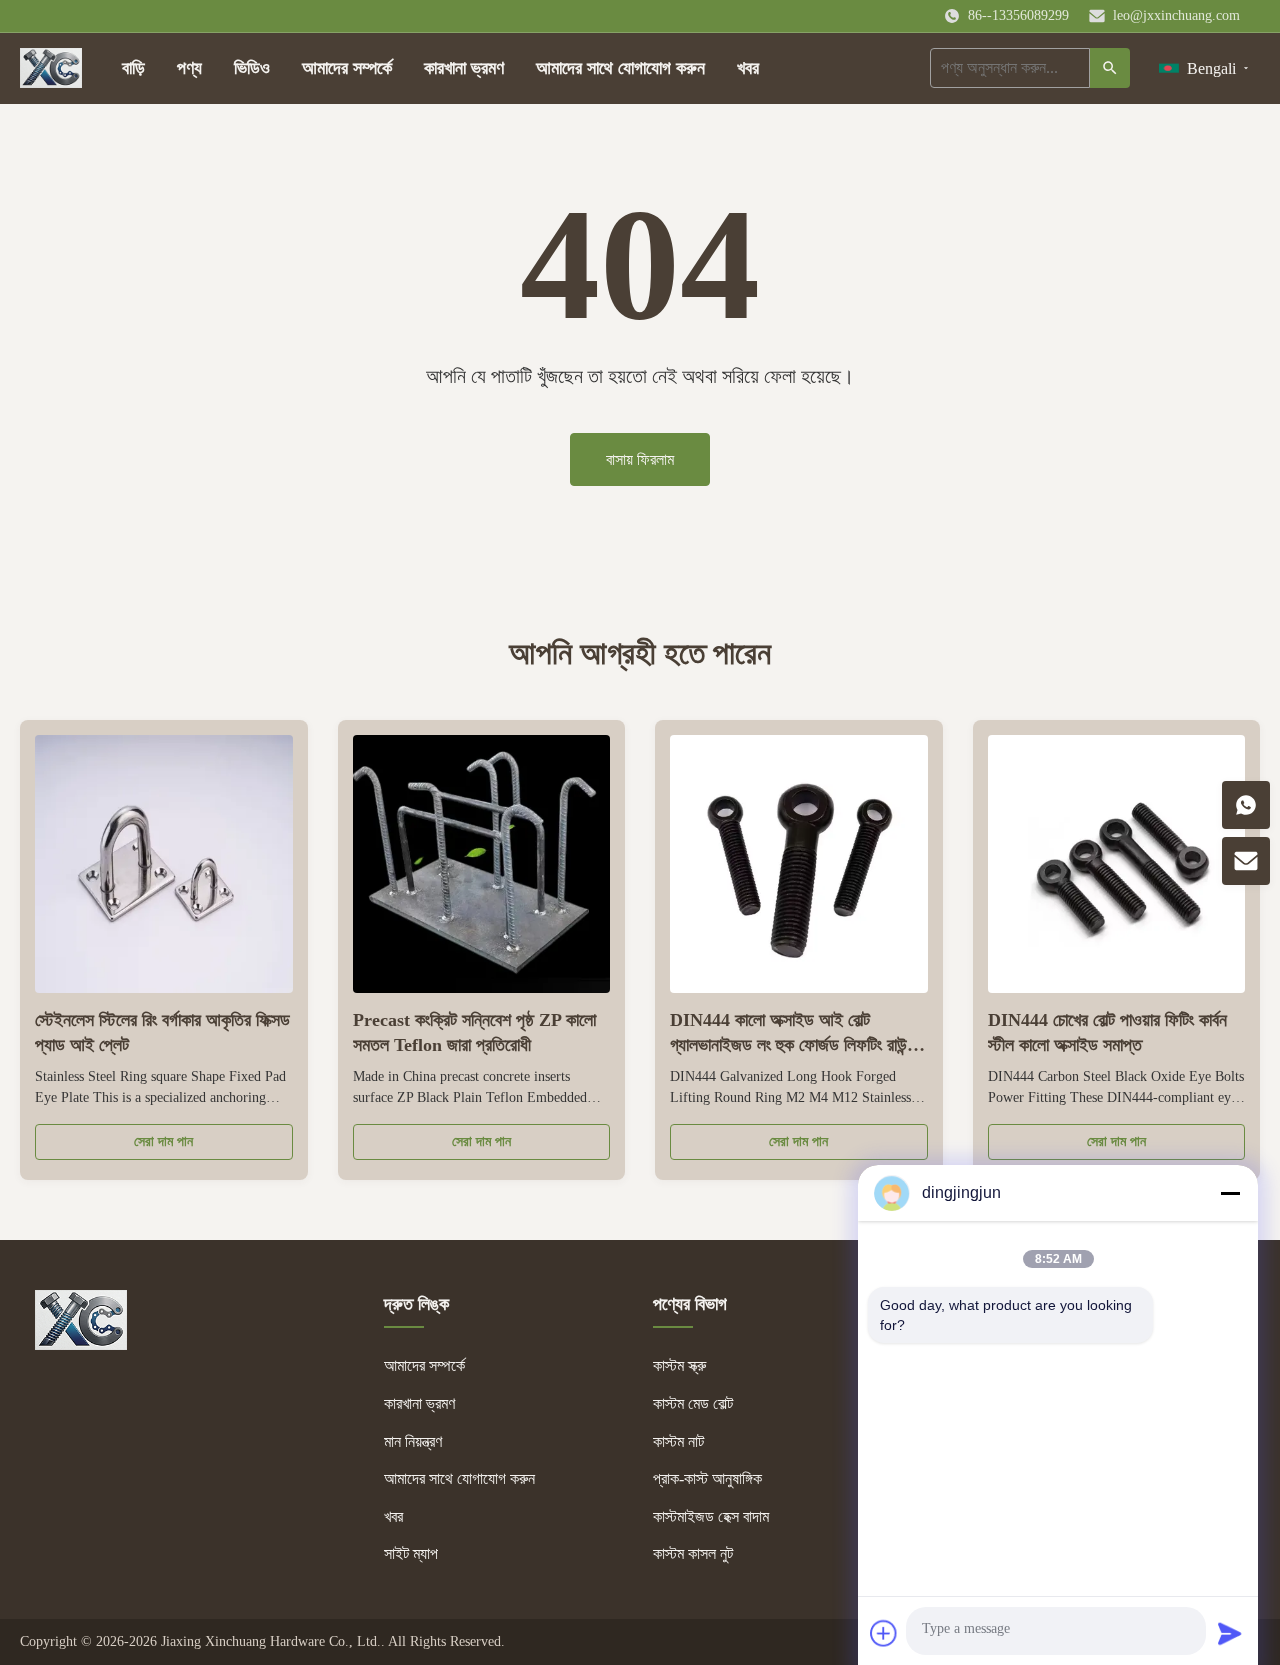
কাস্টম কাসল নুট (693, 1553)
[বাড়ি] (51, 68)
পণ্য (189, 68)
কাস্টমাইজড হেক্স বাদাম (711, 1516)
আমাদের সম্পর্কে (347, 68)
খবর (748, 68)
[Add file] (884, 1633)
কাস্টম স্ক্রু (679, 1365)
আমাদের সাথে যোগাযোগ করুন (620, 68)
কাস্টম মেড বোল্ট (693, 1403)
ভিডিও (252, 68)
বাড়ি (133, 68)
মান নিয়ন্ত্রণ (413, 1441)
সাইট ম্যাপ (411, 1553)
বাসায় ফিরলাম (640, 459)
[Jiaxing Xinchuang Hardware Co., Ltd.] (81, 1344)
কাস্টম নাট (678, 1441)
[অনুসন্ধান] (1110, 68)
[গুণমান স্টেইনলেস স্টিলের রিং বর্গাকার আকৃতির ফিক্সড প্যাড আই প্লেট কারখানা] (164, 864)
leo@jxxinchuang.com (1176, 15)
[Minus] (1230, 1193)
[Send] (1230, 1633)
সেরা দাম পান (163, 1141)
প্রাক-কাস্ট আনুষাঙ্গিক (707, 1478)
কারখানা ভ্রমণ (464, 68)
